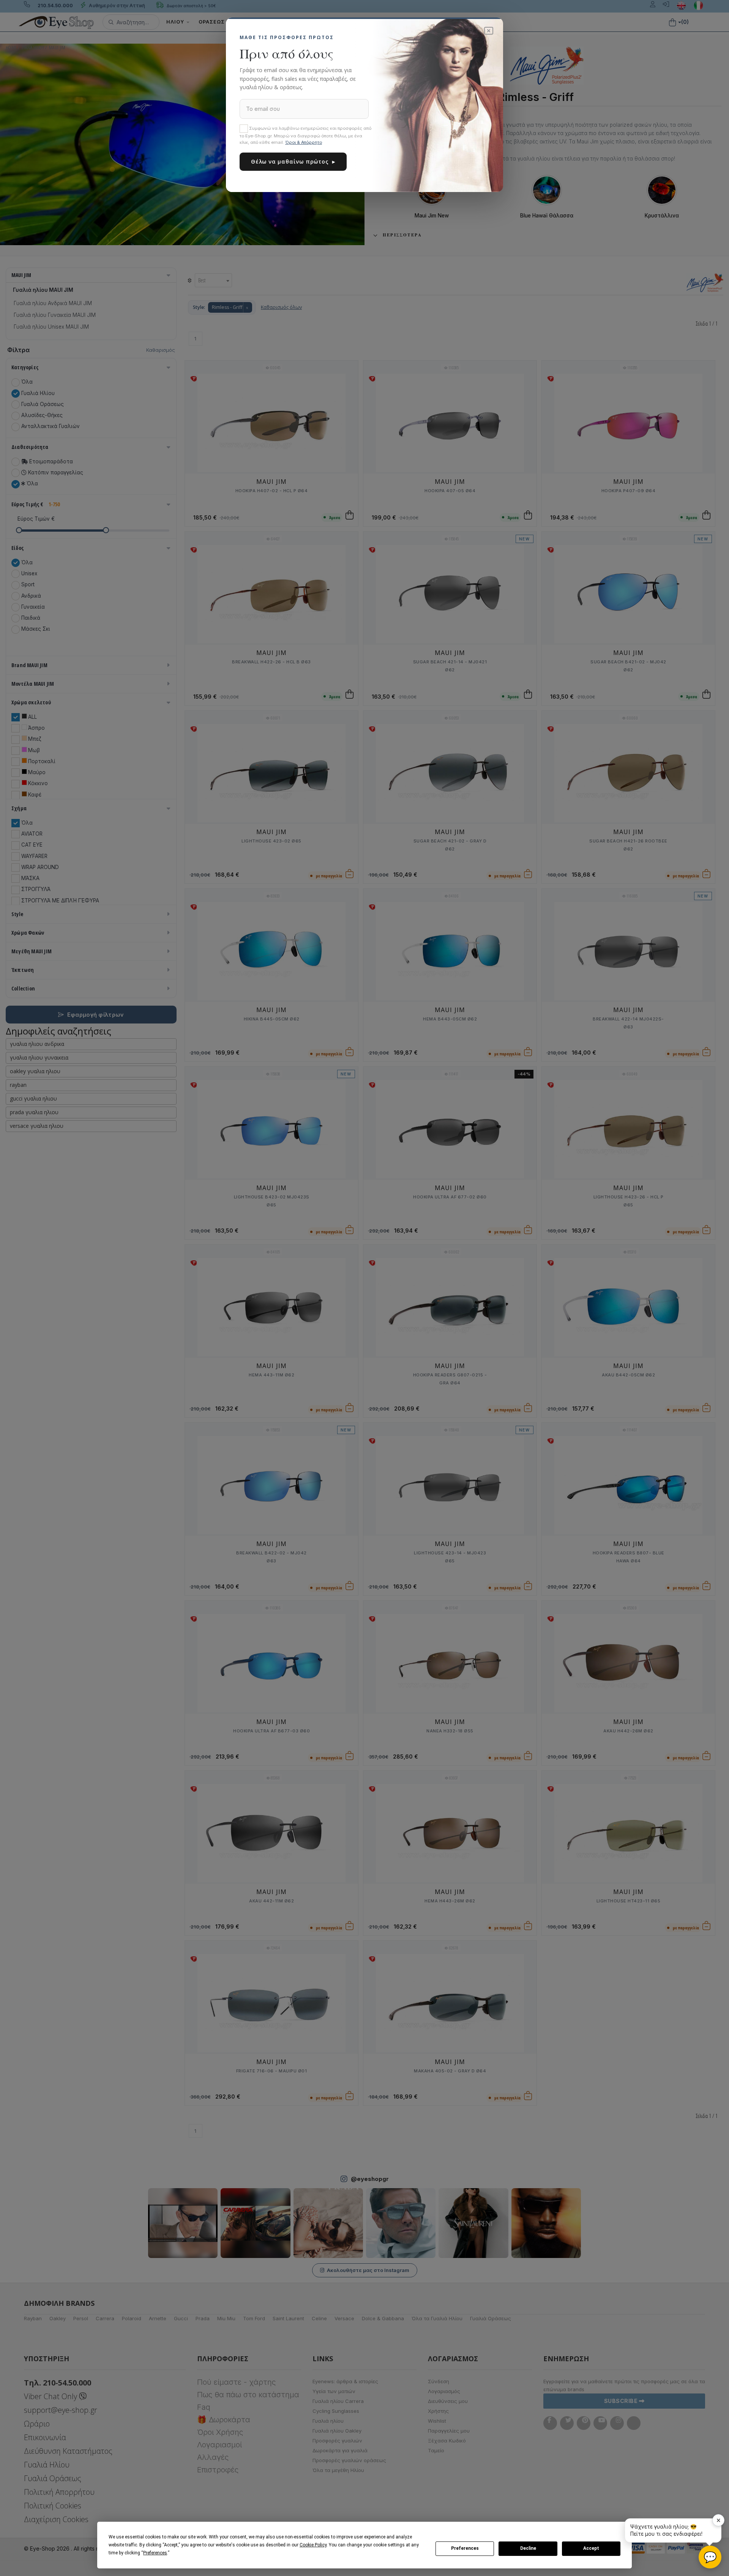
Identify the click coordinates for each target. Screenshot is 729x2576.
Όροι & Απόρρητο (304, 142)
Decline (528, 2548)
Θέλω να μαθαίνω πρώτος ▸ (293, 161)
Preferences (465, 2548)
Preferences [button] (155, 2553)
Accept (591, 2548)
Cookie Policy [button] (313, 2545)
